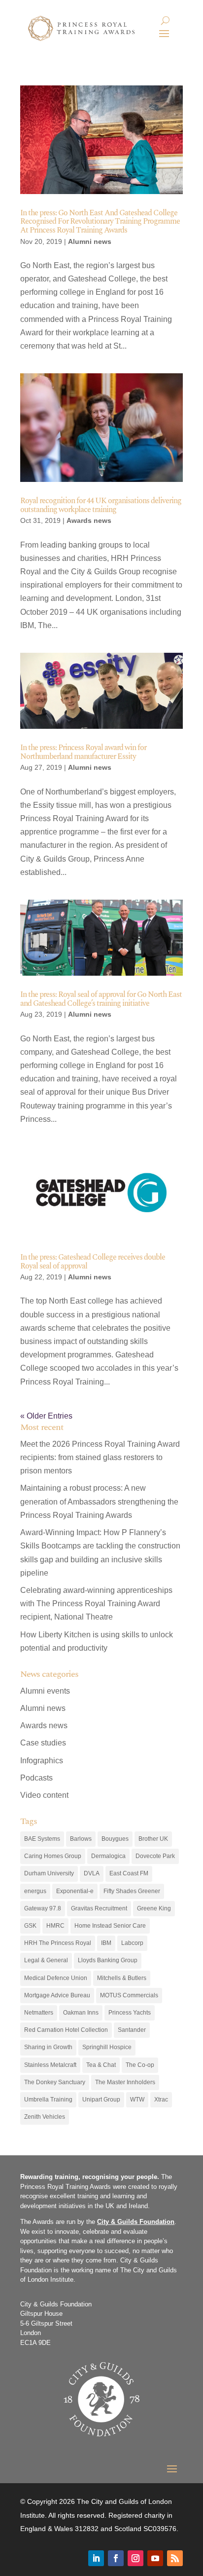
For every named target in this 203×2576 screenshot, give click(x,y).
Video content (44, 1795)
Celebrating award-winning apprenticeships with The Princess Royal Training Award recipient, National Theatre (96, 1604)
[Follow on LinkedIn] (96, 2558)
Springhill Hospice (107, 2047)
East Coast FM (129, 1873)
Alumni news (90, 241)
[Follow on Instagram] (135, 2558)
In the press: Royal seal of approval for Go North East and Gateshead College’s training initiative (101, 999)
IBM (106, 1943)
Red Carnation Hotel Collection (66, 2030)
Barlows (81, 1839)
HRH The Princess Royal (58, 1943)
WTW (137, 2100)
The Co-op (140, 2065)
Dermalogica (108, 1856)
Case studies (43, 1743)
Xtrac (161, 2100)
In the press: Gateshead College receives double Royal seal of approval (93, 1262)
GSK (30, 1926)
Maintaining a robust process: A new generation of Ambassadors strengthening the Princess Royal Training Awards (99, 1501)
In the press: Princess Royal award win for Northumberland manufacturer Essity (83, 752)
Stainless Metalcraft (50, 2065)
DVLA (92, 1873)
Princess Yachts (130, 2013)
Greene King (154, 1908)
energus (35, 1891)
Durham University (49, 1873)
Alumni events (45, 1691)
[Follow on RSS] (175, 2558)
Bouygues (115, 1839)
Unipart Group (101, 2100)
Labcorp (132, 1943)
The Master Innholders (125, 2082)
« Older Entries (46, 1416)
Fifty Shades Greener (132, 1891)
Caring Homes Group (53, 1856)
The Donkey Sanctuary (55, 2082)
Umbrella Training (48, 2100)
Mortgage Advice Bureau (57, 1995)
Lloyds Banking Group (108, 1960)
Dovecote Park (155, 1856)
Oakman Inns (81, 2013)
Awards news (89, 520)
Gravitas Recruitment (99, 1908)
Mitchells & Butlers (122, 1978)
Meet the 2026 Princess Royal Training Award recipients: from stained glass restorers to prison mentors (100, 1457)
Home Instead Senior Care (110, 1926)
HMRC (55, 1926)
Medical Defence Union (56, 1978)
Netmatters (39, 2013)
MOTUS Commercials (129, 1995)
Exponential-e (75, 1891)
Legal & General (46, 1960)
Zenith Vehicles (45, 2117)
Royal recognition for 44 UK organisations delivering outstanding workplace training (101, 505)
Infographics (42, 1761)
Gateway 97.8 (43, 1908)
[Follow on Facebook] (116, 2558)
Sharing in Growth (48, 2047)
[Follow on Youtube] (155, 2558)
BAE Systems (42, 1839)
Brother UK (153, 1839)
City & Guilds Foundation (136, 2222)
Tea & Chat (101, 2065)
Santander (132, 2030)
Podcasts (36, 1778)
